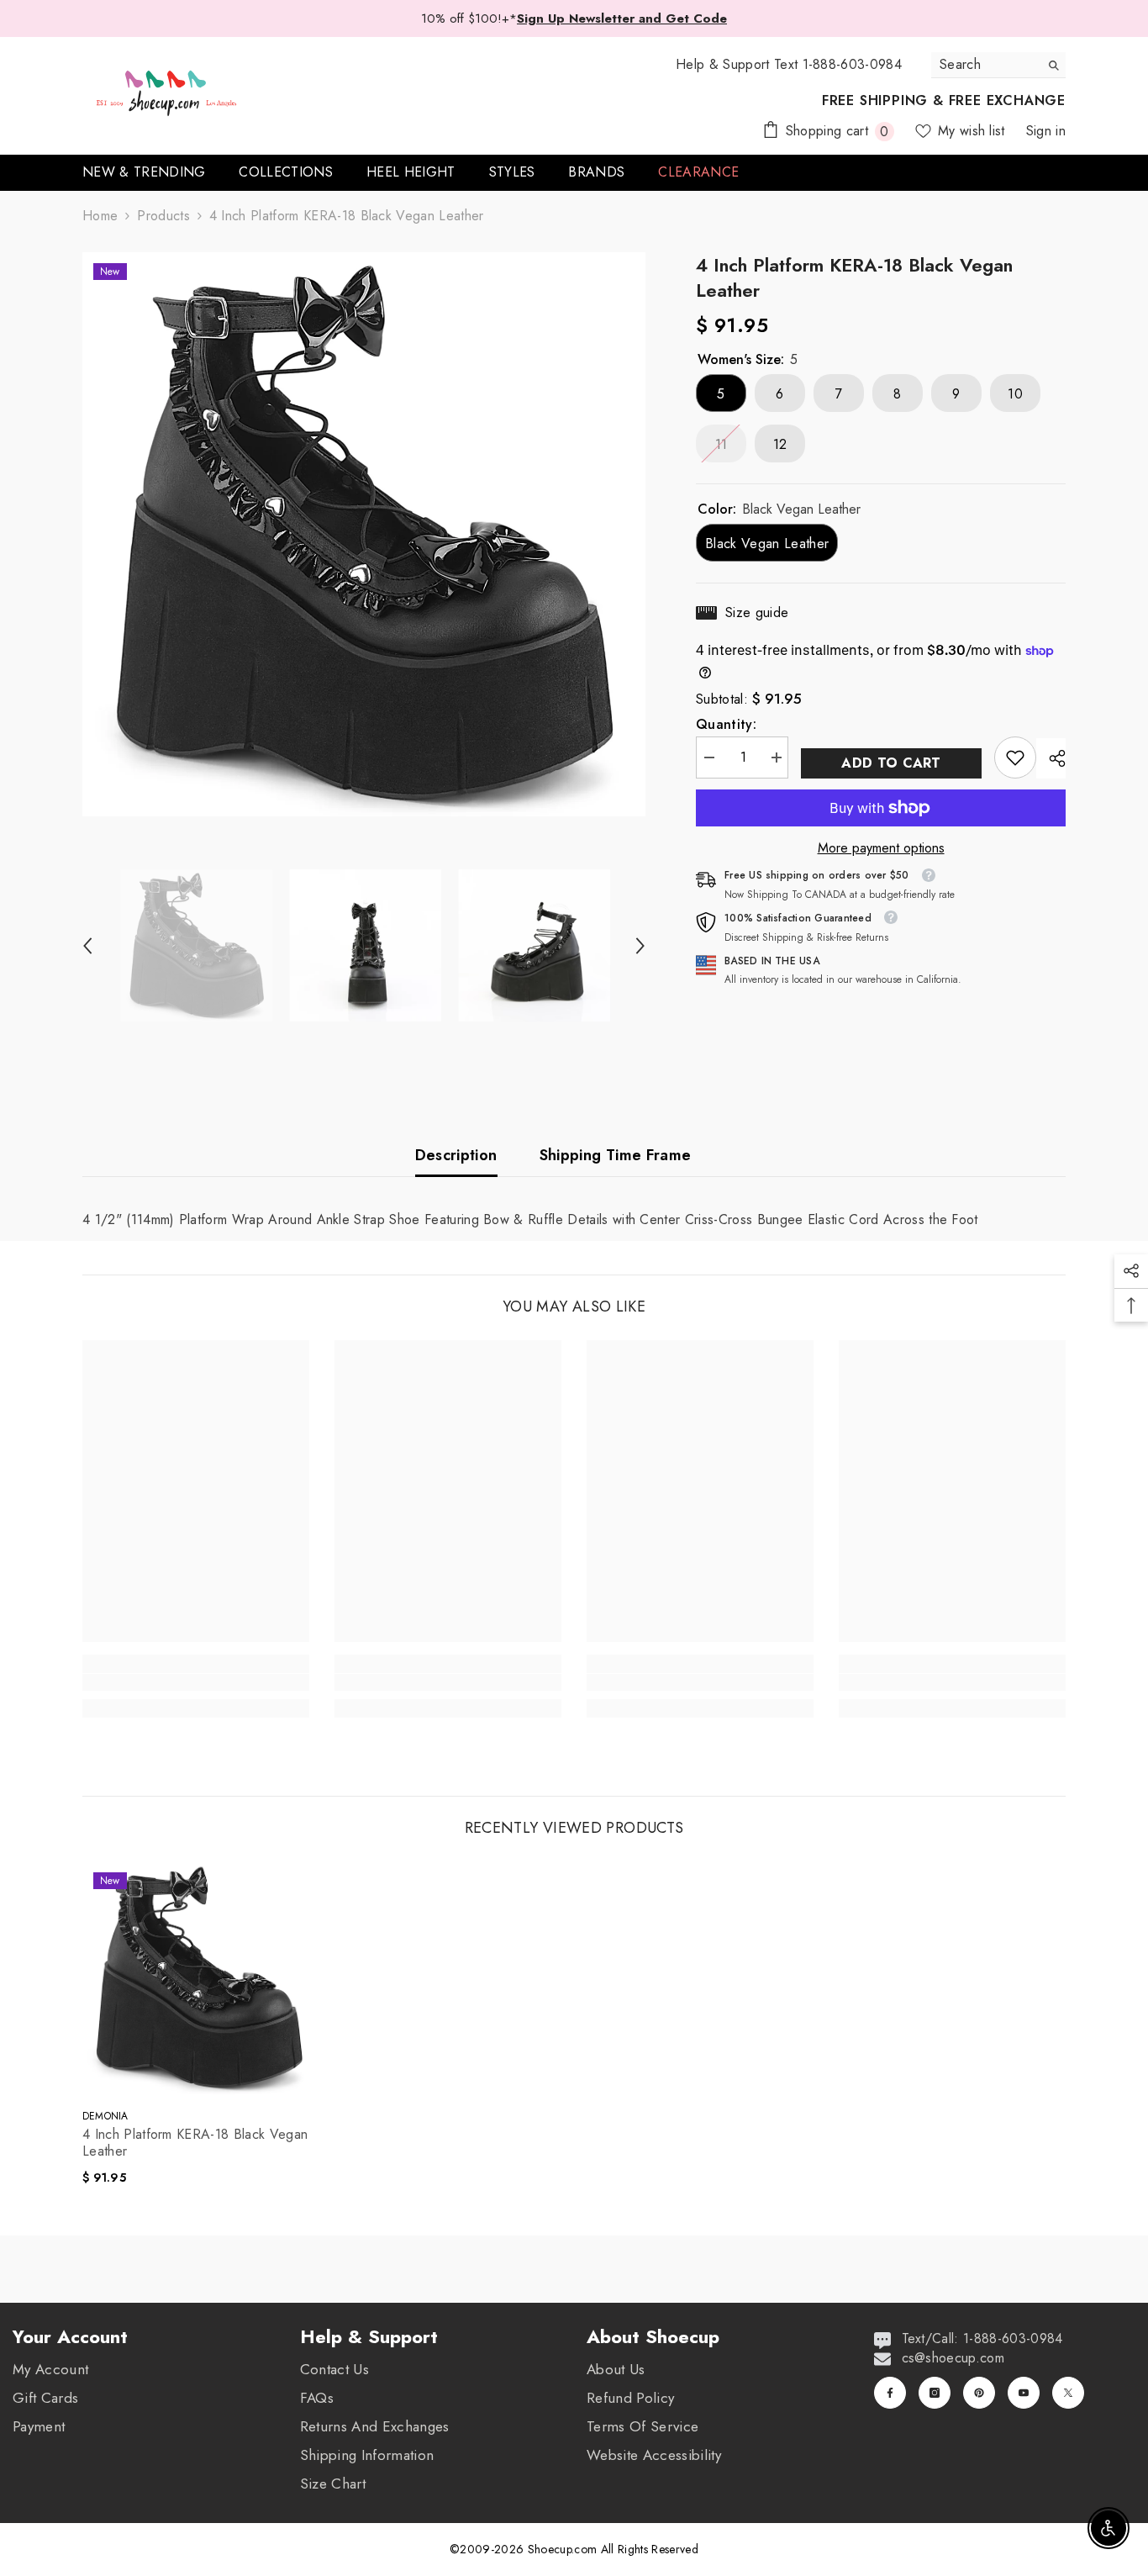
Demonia (105, 2116)
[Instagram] (935, 2393)
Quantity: (726, 725)
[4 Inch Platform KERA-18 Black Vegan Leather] (199, 1978)
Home (100, 216)
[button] (87, 946)
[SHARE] (1051, 758)
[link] (1015, 757)
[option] (364, 534)
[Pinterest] (979, 2393)
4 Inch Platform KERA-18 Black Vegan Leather (195, 2143)
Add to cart (891, 763)
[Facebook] (890, 2393)
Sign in (1046, 131)
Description (456, 1155)
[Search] (998, 65)
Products (163, 216)
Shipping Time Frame (616, 1155)
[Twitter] (1068, 2393)
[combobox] (985, 65)
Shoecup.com (564, 2549)
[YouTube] (1024, 2393)
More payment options (881, 848)
